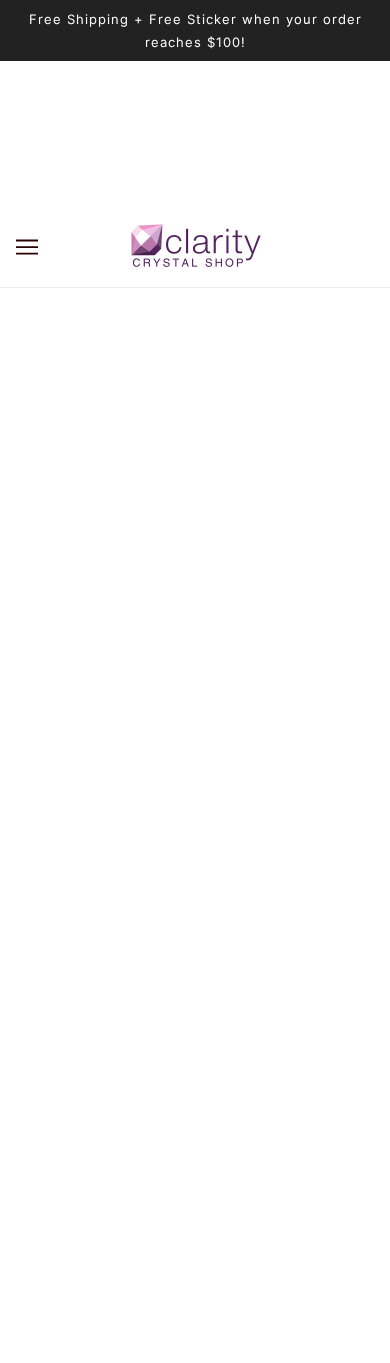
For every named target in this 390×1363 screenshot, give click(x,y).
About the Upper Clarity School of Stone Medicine (195, 885)
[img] (151, 754)
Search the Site (195, 976)
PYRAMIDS (195, 915)
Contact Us (195, 1159)
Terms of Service (195, 1068)
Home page (220, 466)
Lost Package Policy (195, 1007)
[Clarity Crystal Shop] (195, 246)
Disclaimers (195, 1098)
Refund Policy (195, 1037)
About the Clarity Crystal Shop (195, 854)
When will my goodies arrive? (195, 946)
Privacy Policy (195, 1129)
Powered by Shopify (195, 1322)
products (238, 489)
